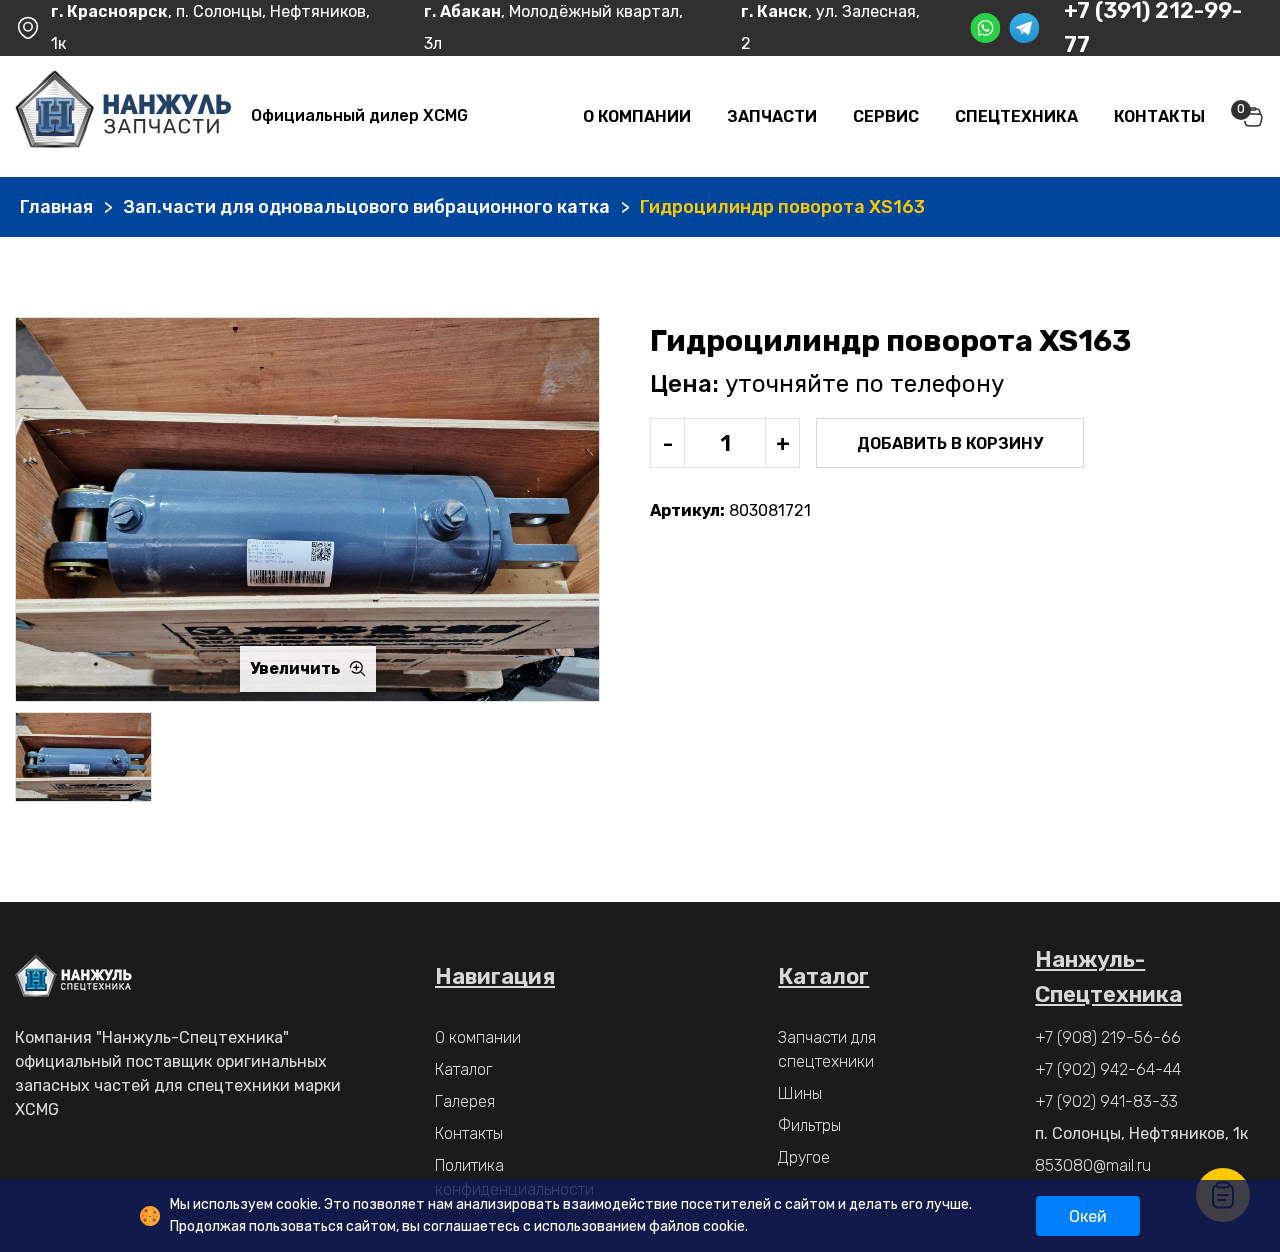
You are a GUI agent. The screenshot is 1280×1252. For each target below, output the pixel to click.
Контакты (1159, 116)
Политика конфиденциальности (514, 1177)
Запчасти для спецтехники (827, 1049)
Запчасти (772, 116)
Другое (804, 1157)
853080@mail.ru (1093, 1165)
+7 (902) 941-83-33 (1106, 1101)
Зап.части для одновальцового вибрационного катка (366, 207)
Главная (56, 207)
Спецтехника (1016, 116)
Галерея (465, 1101)
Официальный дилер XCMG (359, 115)
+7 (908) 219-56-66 (1108, 1037)
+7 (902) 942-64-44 (1108, 1069)
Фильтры (809, 1125)
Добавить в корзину (950, 443)
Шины (800, 1093)
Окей (1088, 1216)
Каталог (463, 1069)
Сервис (886, 116)
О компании (637, 116)
